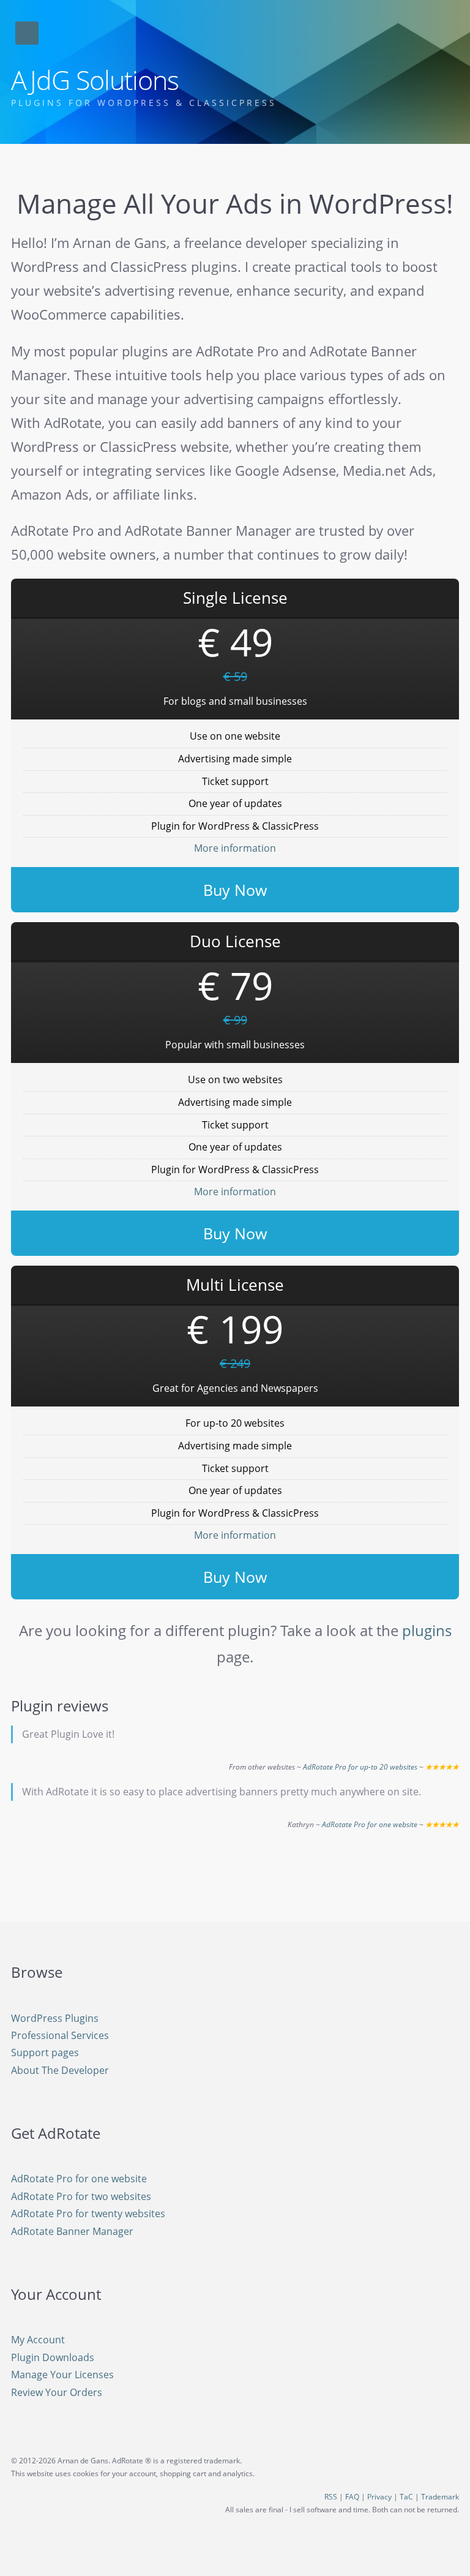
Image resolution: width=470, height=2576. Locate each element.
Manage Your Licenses (62, 2375)
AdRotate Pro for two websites (81, 2196)
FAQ (352, 2497)
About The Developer (60, 2070)
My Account (38, 2340)
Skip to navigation (27, 33)
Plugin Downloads (53, 2357)
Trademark (440, 2497)
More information (235, 848)
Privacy (379, 2497)
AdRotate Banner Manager (72, 2231)
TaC (406, 2497)
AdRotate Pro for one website (370, 1824)
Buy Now (235, 890)
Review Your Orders (57, 2392)
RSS (331, 2497)
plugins (427, 1630)
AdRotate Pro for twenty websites (88, 2214)
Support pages (45, 2052)
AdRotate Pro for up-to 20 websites (360, 1767)
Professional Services (60, 2035)
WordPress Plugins (55, 2018)
